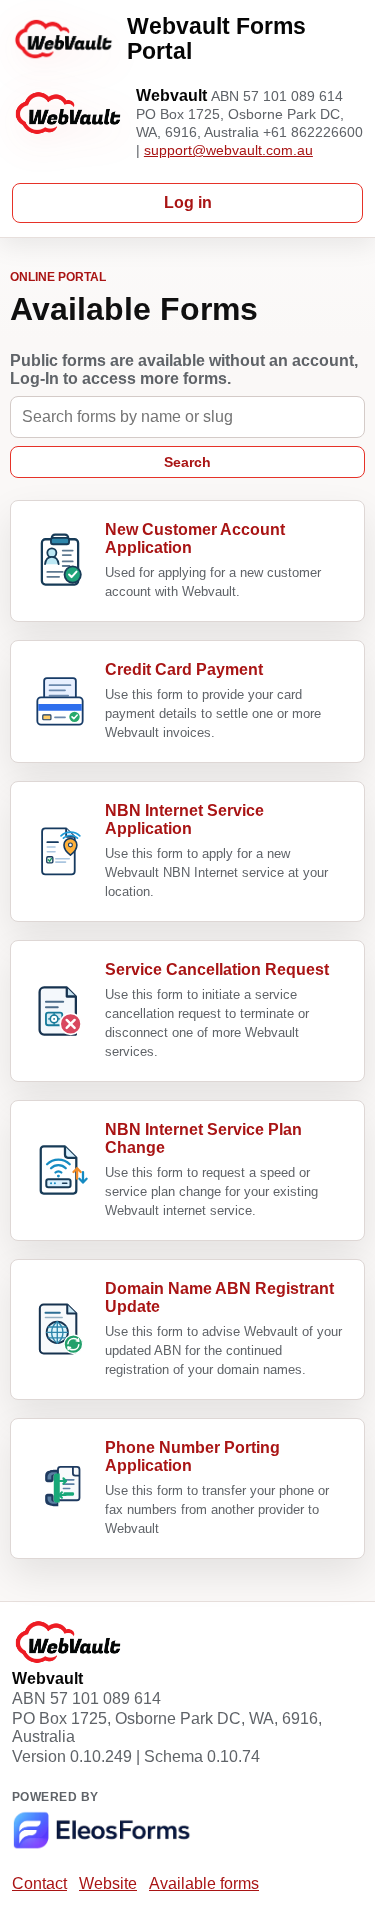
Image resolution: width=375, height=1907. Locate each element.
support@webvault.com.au (228, 150)
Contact (39, 1883)
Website (108, 1883)
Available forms (204, 1883)
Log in (188, 202)
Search (187, 462)
